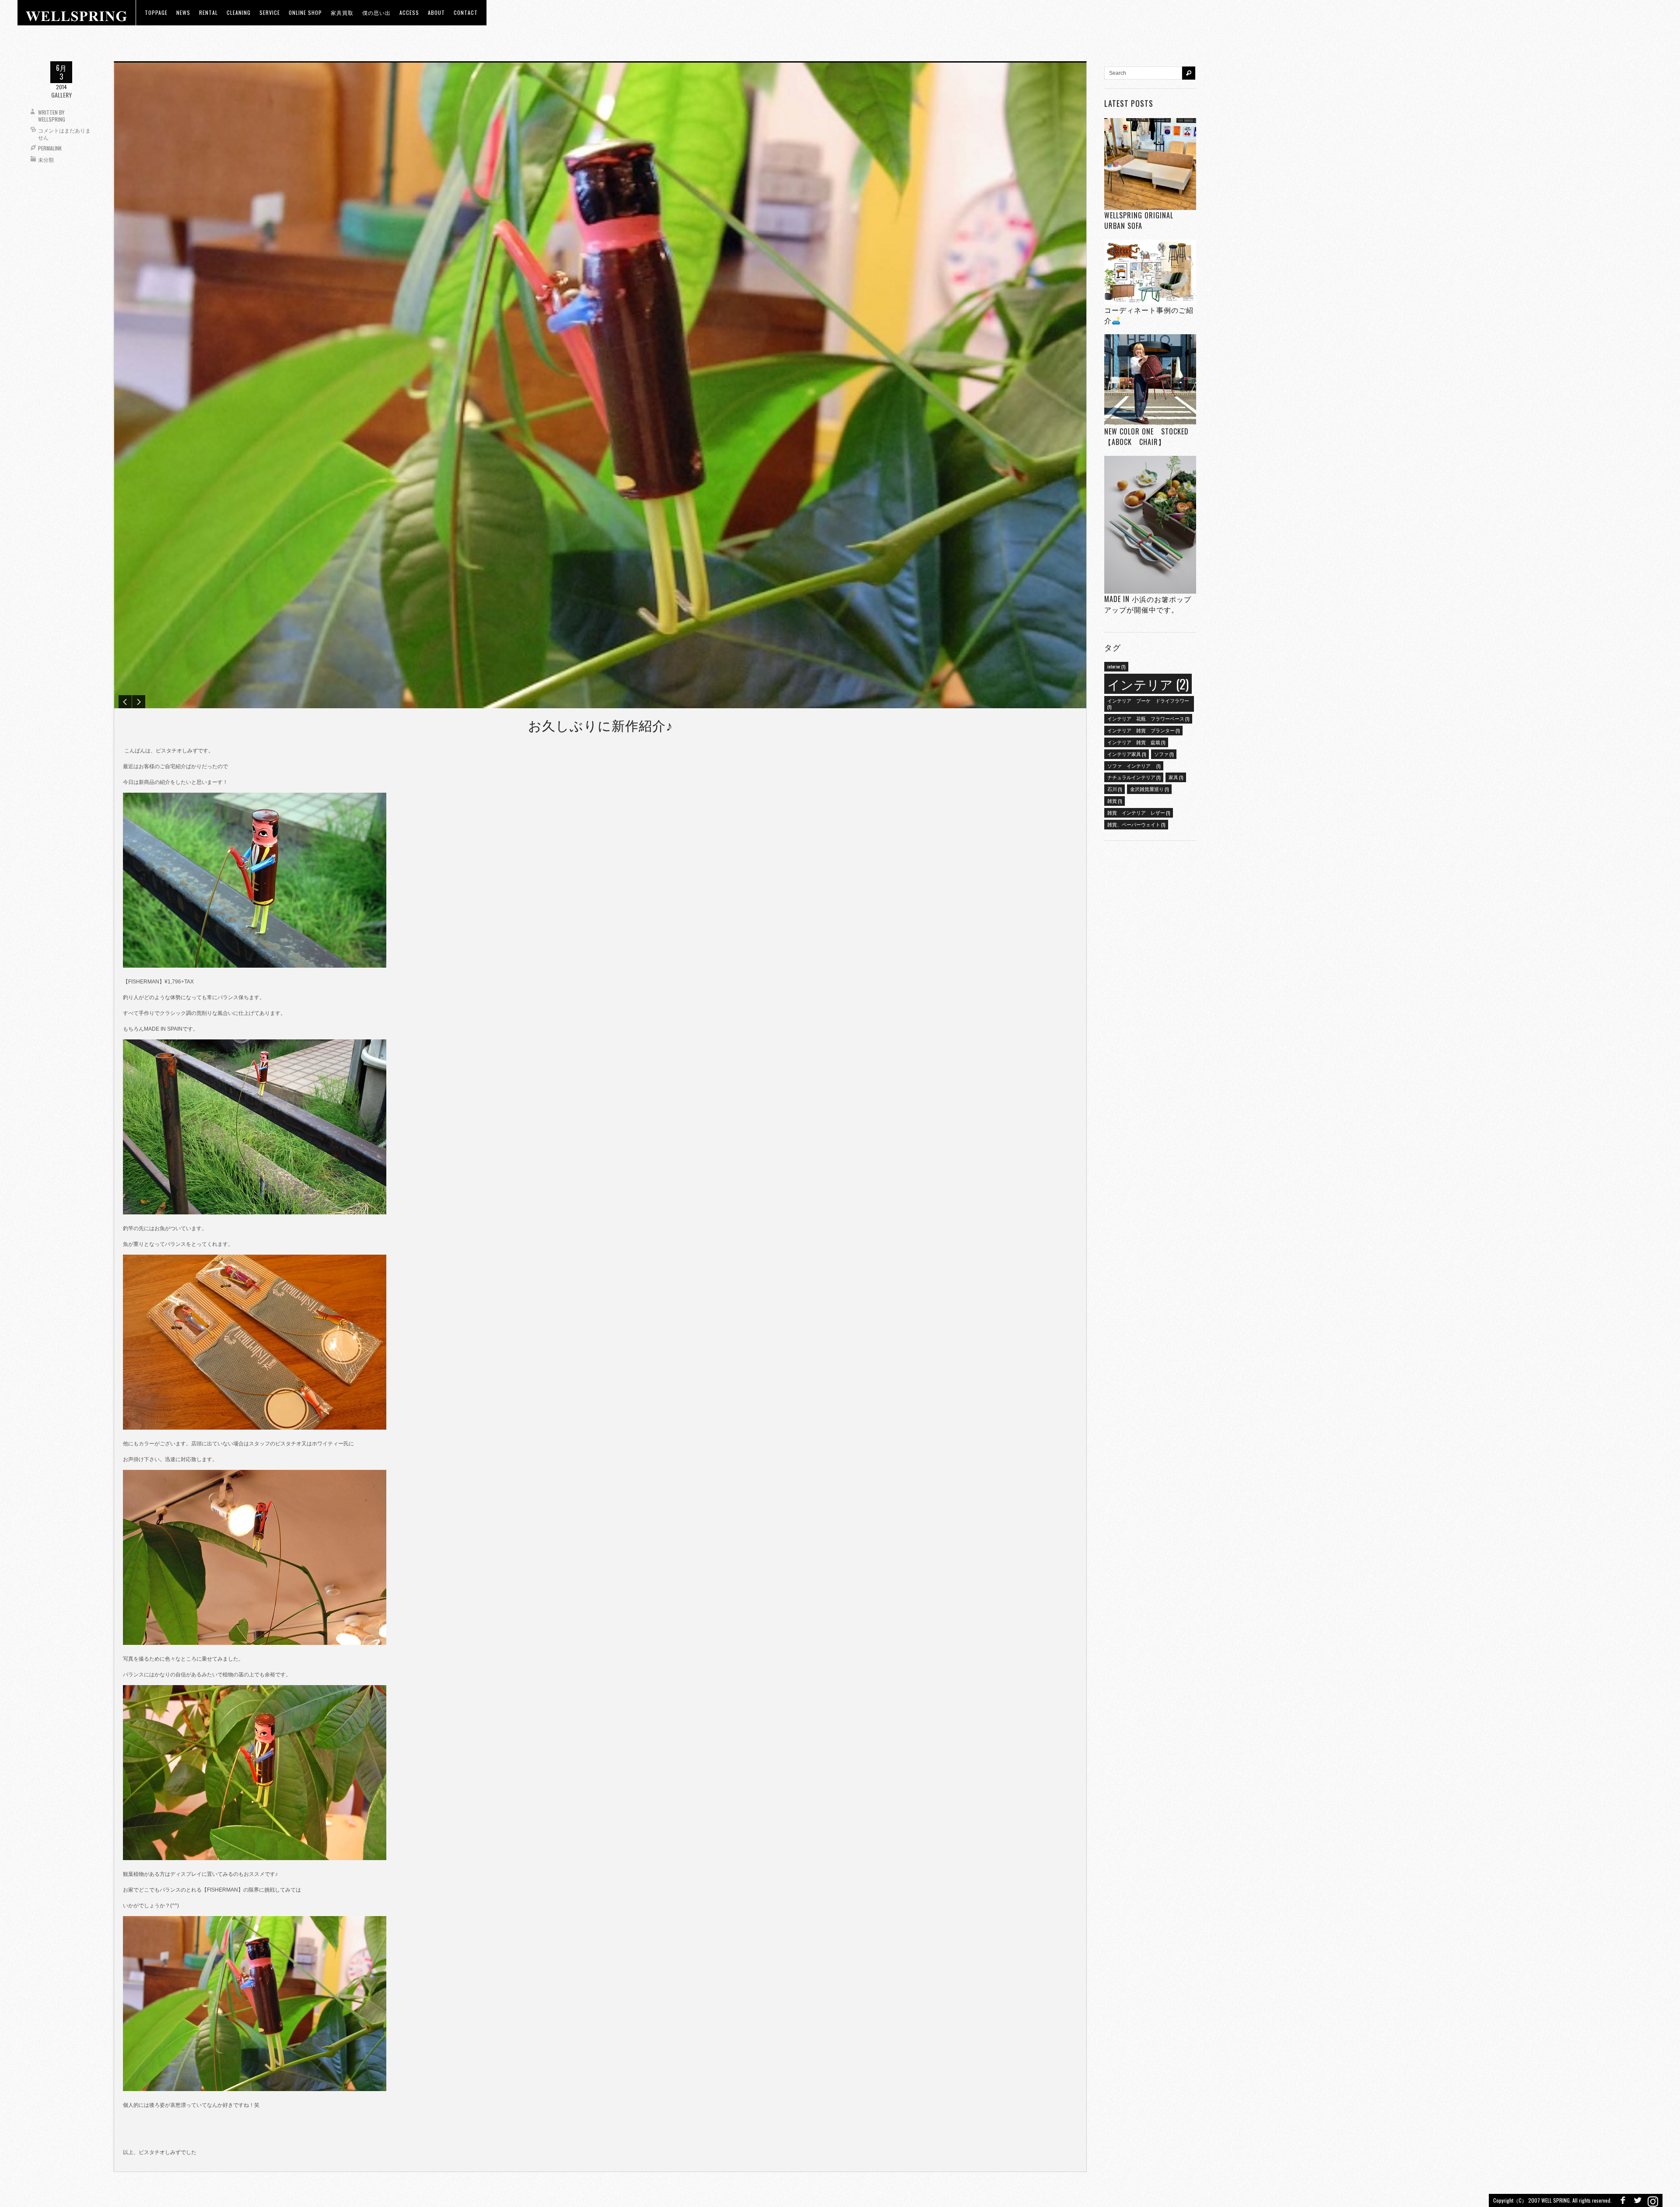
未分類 (46, 159)
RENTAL (208, 12)
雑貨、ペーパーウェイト (1136, 824)
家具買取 (342, 12)
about (436, 12)
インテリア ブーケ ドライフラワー (1148, 703)
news (183, 12)
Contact (466, 12)
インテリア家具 (1127, 754)
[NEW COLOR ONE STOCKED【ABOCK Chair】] (1150, 380)
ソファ (1164, 754)
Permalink (50, 148)
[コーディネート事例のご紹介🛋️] (1150, 272)
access (409, 12)
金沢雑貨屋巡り (1149, 789)
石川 (1115, 789)
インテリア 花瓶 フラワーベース (1148, 718)
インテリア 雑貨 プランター (1143, 730)
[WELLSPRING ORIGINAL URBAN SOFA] (1150, 164)
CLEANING (239, 12)
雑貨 (1115, 801)
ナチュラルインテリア (1134, 777)
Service (270, 12)
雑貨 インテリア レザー (1139, 812)
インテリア (1148, 684)
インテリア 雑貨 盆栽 (1136, 742)
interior (1116, 666)
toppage (156, 12)
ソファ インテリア (1134, 766)
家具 (1176, 777)
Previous (125, 702)
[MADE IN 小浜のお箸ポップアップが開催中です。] (1150, 525)
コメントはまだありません (64, 134)
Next (139, 702)
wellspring (52, 119)
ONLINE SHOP (305, 12)
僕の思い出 (376, 12)
